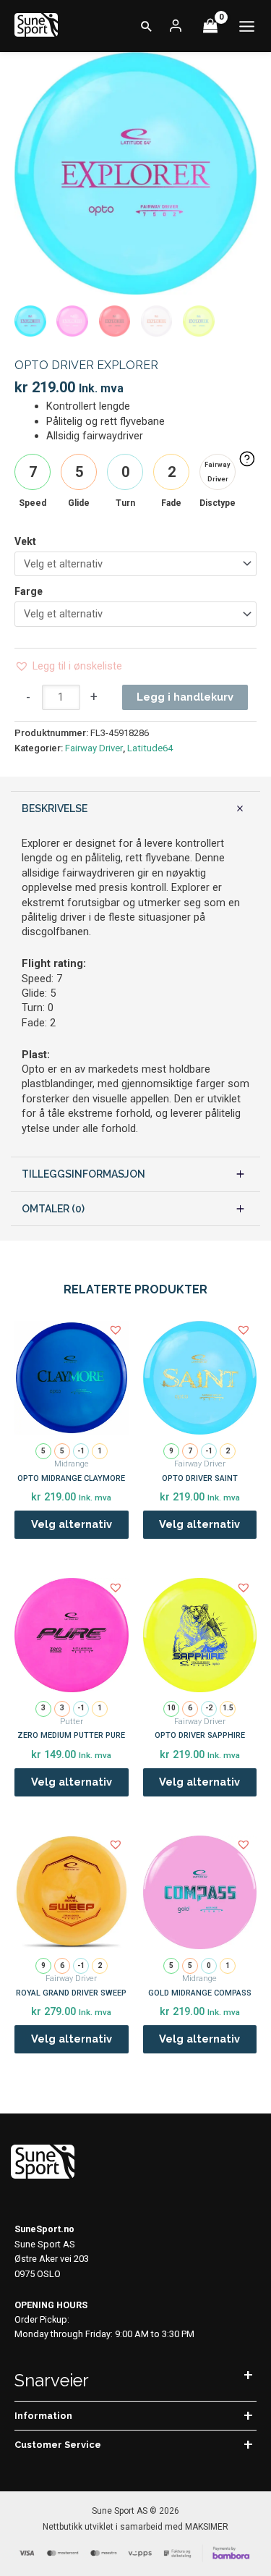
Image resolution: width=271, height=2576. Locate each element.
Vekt (25, 541)
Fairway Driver (94, 748)
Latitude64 (150, 748)
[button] (147, 26)
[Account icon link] (176, 26)
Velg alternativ (72, 1524)
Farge (29, 591)
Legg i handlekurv (185, 697)
